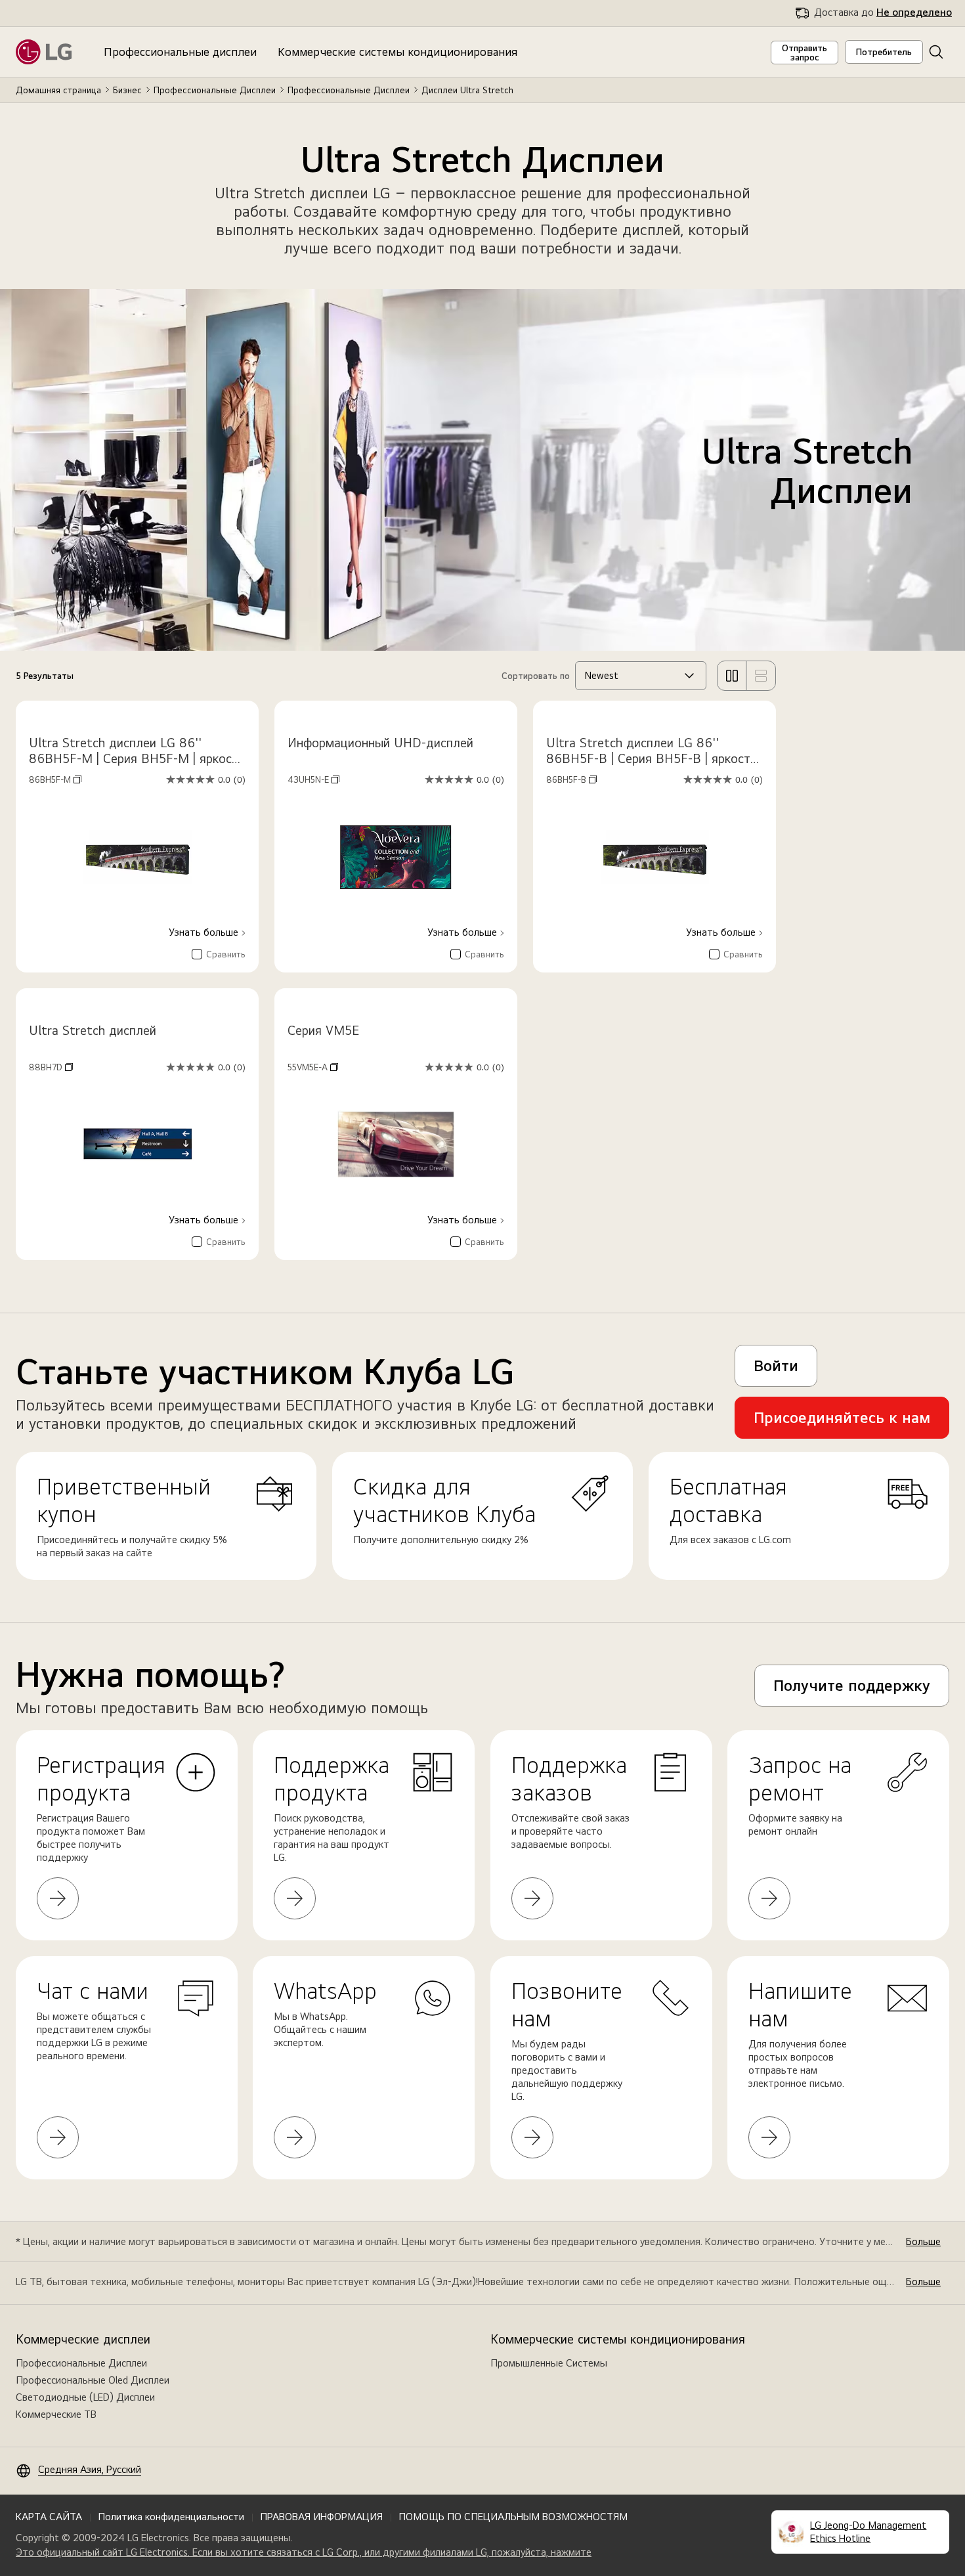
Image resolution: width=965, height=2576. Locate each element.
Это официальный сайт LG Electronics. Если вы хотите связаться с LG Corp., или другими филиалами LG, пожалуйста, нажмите (304, 2552)
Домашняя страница (58, 90)
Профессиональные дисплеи (180, 52)
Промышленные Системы (549, 2363)
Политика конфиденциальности (171, 2517)
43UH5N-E (313, 779)
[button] (936, 52)
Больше (923, 2241)
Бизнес (127, 90)
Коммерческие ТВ (56, 2414)
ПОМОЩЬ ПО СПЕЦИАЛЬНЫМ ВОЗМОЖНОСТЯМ (513, 2517)
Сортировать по (536, 676)
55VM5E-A (313, 1067)
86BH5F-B (571, 779)
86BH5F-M (55, 779)
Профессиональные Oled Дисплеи (93, 2380)
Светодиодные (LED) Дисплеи (85, 2397)
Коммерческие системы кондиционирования (397, 52)
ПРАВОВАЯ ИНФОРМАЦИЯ (321, 2517)
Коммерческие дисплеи (83, 2339)
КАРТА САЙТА (49, 2517)
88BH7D (51, 1067)
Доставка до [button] (883, 12)
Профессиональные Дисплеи (215, 90)
